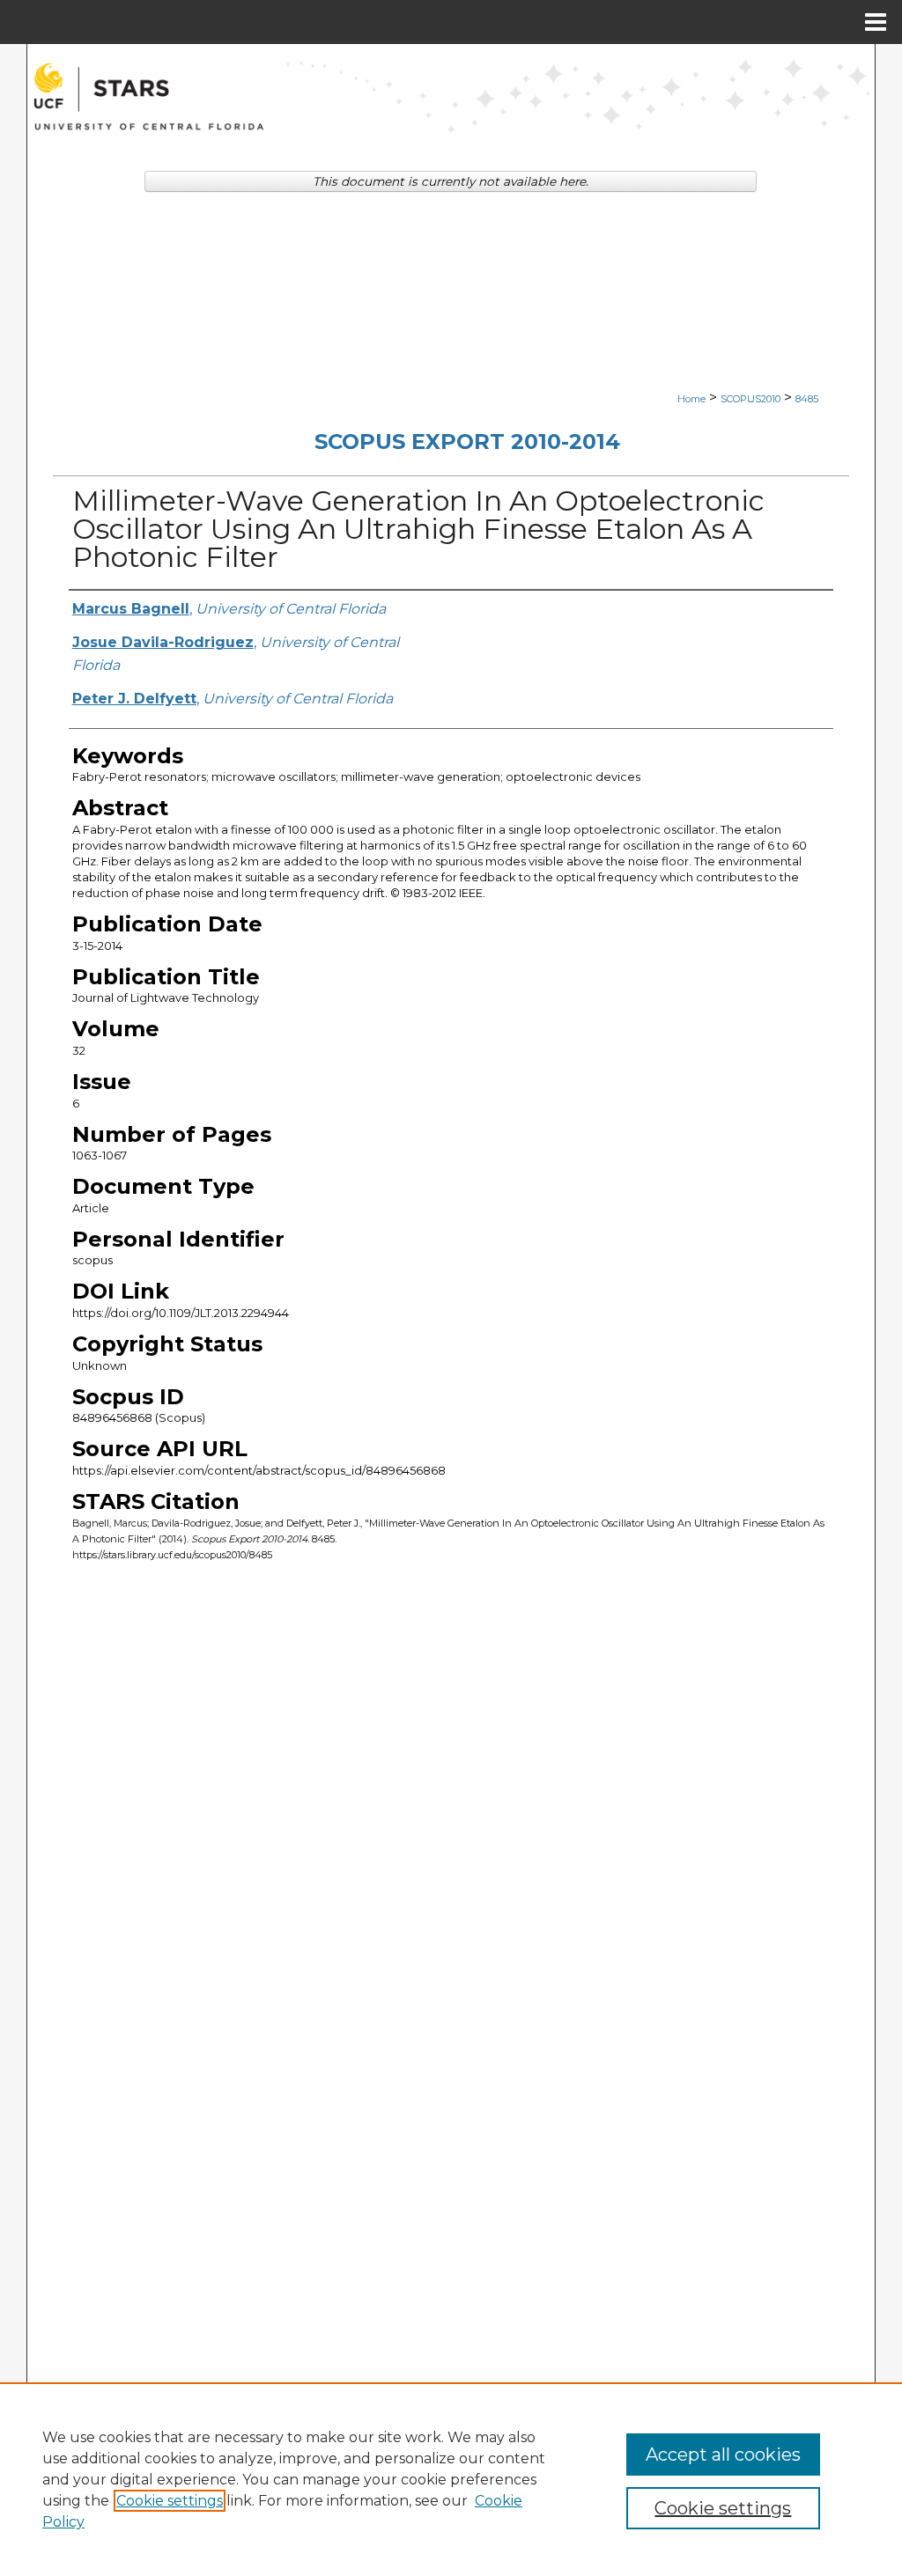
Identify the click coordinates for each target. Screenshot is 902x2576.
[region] (451, 2479)
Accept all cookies (723, 2455)
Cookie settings (170, 2501)
